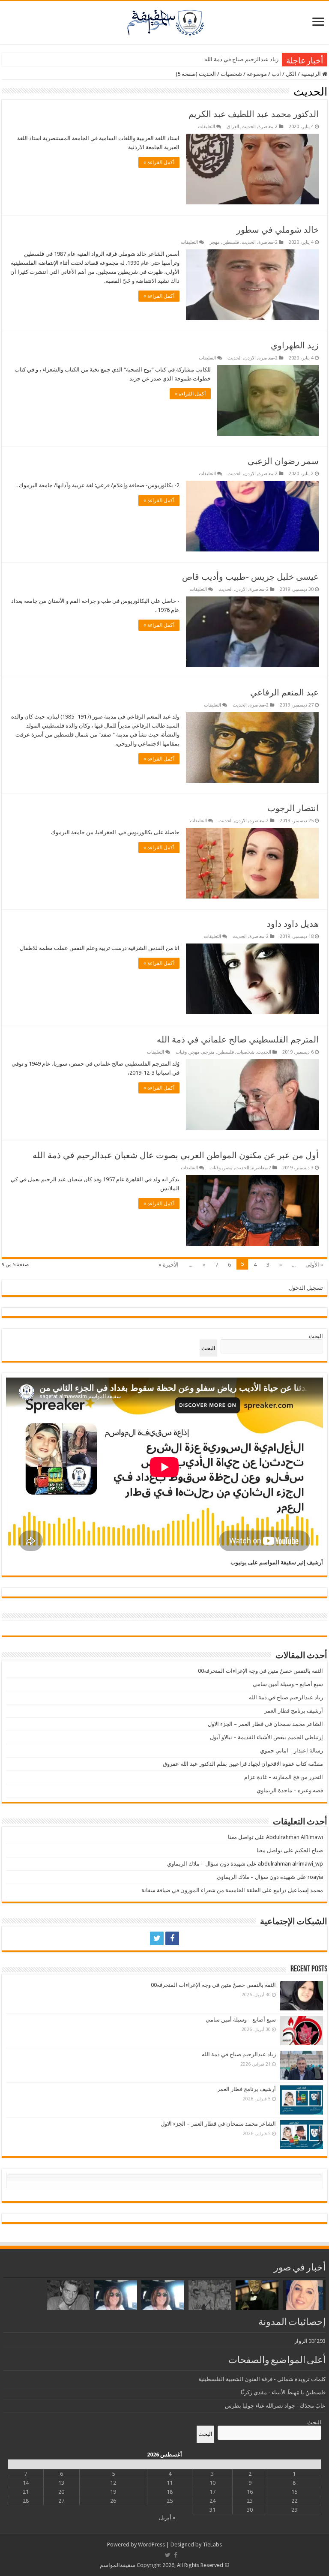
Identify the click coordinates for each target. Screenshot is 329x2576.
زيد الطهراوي (295, 345)
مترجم (208, 1052)
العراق (233, 127)
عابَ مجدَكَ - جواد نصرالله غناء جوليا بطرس (275, 2406)
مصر (228, 1168)
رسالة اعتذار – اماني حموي (292, 1751)
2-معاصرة (268, 127)
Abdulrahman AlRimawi (295, 1837)
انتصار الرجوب (293, 808)
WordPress (151, 2545)
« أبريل (167, 2518)
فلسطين (231, 242)
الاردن (250, 358)
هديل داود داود (293, 924)
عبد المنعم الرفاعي (284, 692)
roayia (315, 1877)
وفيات (181, 1052)
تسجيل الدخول (306, 1288)
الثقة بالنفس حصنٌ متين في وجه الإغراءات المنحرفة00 (260, 1671)
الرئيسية (312, 74)
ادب (276, 74)
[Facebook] (172, 1938)
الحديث (249, 127)
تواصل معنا (241, 1837)
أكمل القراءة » (159, 162)
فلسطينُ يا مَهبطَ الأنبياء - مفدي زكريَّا (283, 2392)
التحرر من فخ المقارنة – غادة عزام (284, 1777)
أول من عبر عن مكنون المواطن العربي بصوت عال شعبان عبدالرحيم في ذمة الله (176, 1155)
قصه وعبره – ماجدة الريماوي (290, 1790)
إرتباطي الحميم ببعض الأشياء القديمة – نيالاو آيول (266, 1737)
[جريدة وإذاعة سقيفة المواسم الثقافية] (164, 21)
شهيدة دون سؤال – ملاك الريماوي (206, 1864)
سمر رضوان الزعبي (283, 461)
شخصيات (231, 74)
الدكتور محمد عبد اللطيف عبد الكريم (254, 114)
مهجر (215, 242)
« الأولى (314, 1265)
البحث (316, 1336)
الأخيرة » (169, 1265)
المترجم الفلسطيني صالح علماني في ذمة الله (238, 1039)
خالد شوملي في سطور (278, 230)
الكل (291, 74)
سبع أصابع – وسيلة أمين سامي (288, 1684)
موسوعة (257, 74)
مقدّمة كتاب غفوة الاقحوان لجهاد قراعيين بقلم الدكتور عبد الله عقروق (243, 1764)
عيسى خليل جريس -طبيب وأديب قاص (250, 577)
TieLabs (212, 2545)
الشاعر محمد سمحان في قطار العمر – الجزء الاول (265, 1724)
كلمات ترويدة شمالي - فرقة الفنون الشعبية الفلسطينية (262, 2379)
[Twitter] (157, 1938)
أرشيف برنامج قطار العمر (294, 1711)
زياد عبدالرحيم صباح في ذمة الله (241, 59)
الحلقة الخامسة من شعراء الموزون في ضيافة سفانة (201, 1890)
